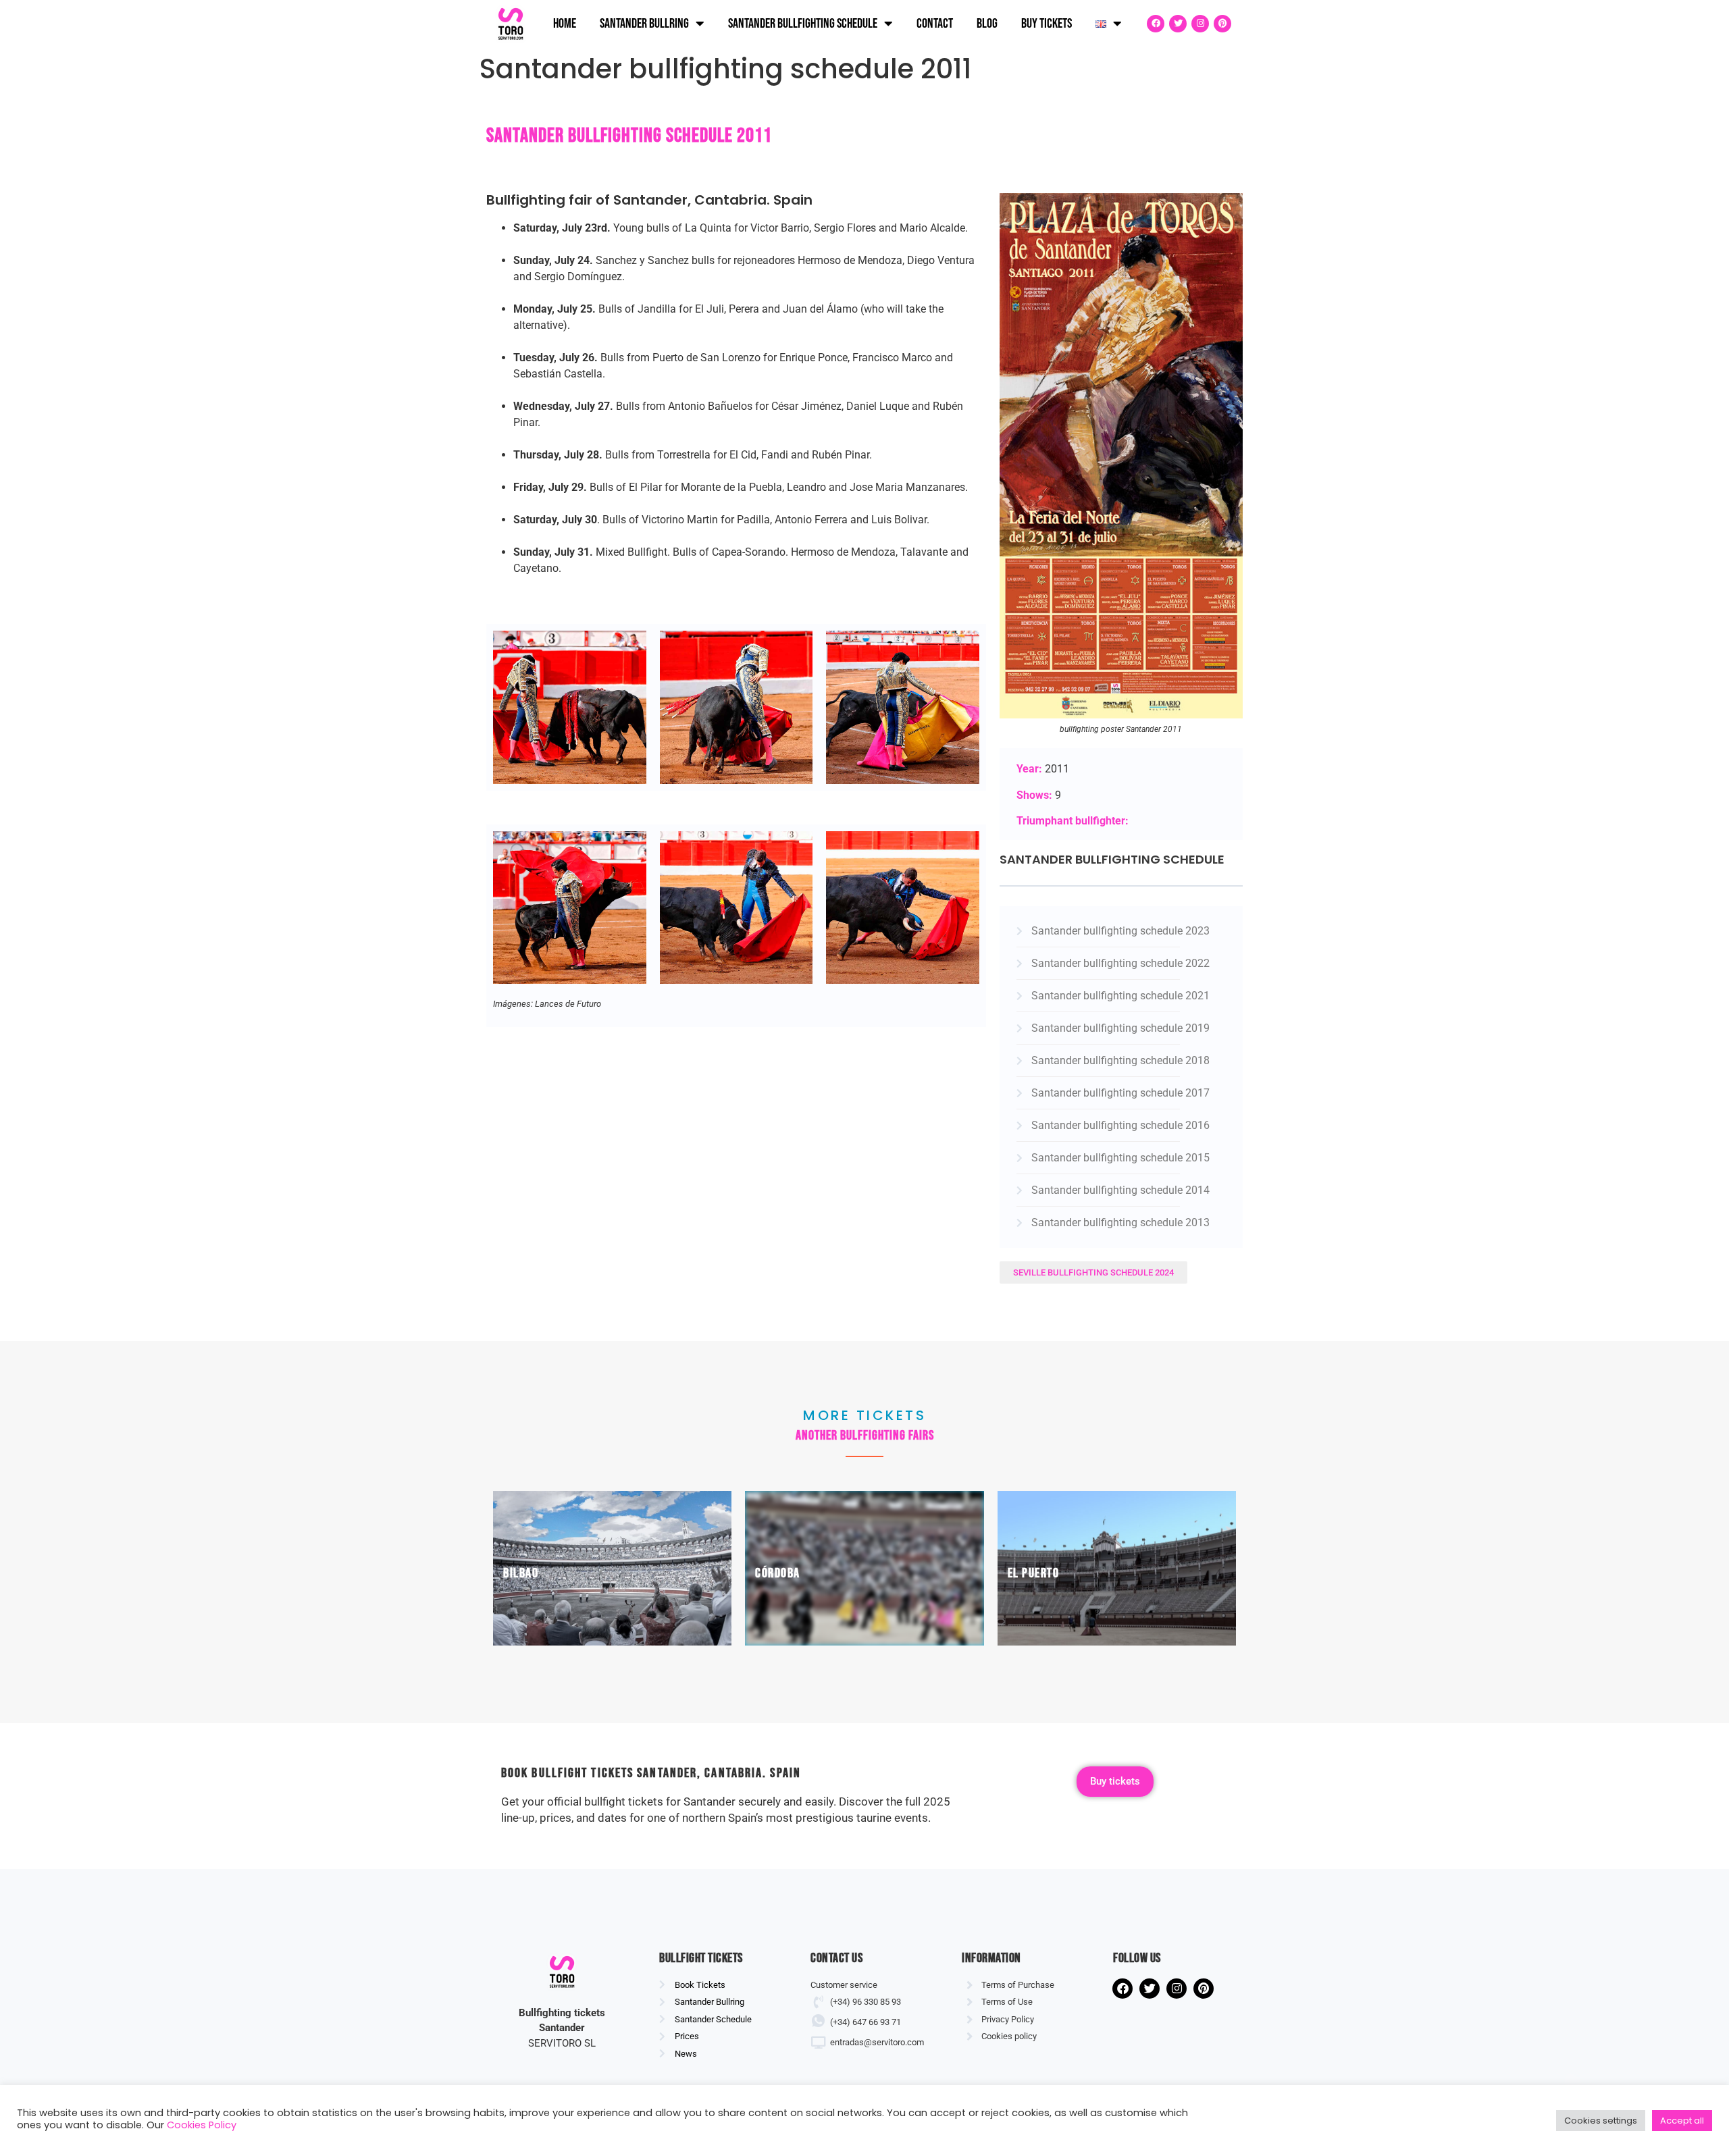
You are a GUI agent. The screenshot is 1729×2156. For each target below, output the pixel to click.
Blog (987, 24)
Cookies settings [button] (1601, 2121)
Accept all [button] (1682, 2121)
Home (565, 24)
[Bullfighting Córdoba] (864, 1568)
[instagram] (1200, 24)
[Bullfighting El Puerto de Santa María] (1117, 1568)
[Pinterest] (1222, 24)
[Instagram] (1177, 1989)
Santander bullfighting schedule (803, 24)
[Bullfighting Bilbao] (612, 1568)
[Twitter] (1178, 24)
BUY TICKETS (1047, 24)
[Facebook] (1156, 24)
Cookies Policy (202, 2125)
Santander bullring (644, 24)
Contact (935, 24)
